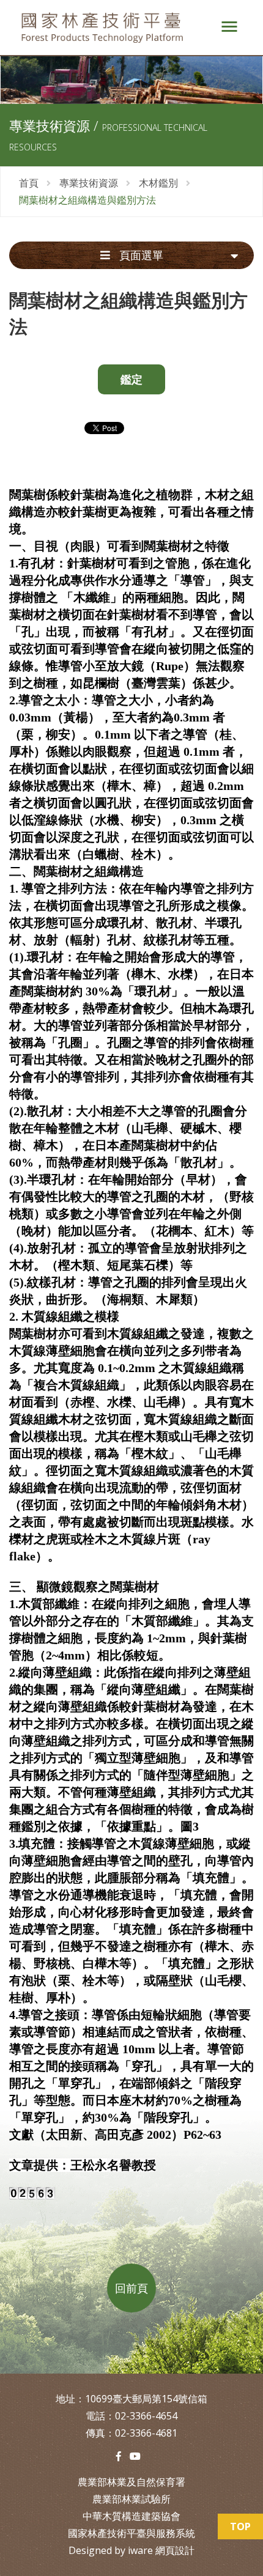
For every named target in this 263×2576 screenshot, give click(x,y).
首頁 (29, 183)
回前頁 (131, 2288)
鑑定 (131, 379)
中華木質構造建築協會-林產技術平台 (107, 28)
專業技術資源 (89, 183)
